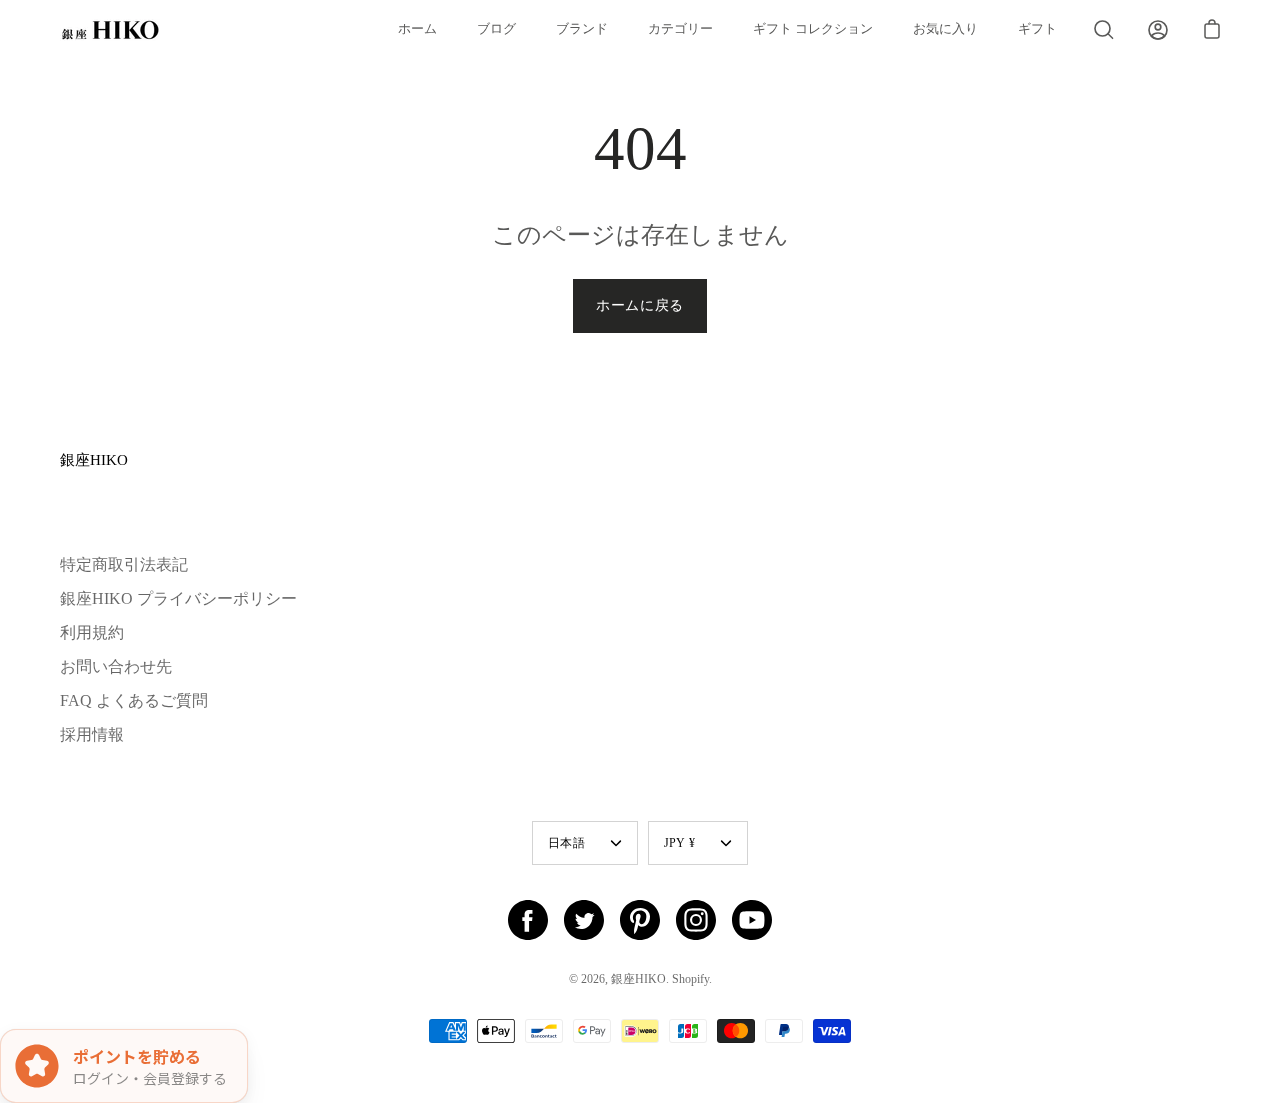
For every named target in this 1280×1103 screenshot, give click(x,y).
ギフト (1037, 29)
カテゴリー (680, 29)
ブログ (496, 29)
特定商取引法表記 (124, 564)
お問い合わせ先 (116, 666)
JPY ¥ (679, 843)
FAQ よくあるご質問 (134, 700)
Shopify (690, 979)
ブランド (582, 29)
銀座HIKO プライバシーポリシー (178, 598)
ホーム (417, 29)
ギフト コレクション (813, 29)
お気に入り (945, 29)
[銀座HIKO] (110, 30)
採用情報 (92, 734)
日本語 (566, 843)
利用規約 (92, 632)
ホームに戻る (640, 305)
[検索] (1104, 30)
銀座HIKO (94, 459)
